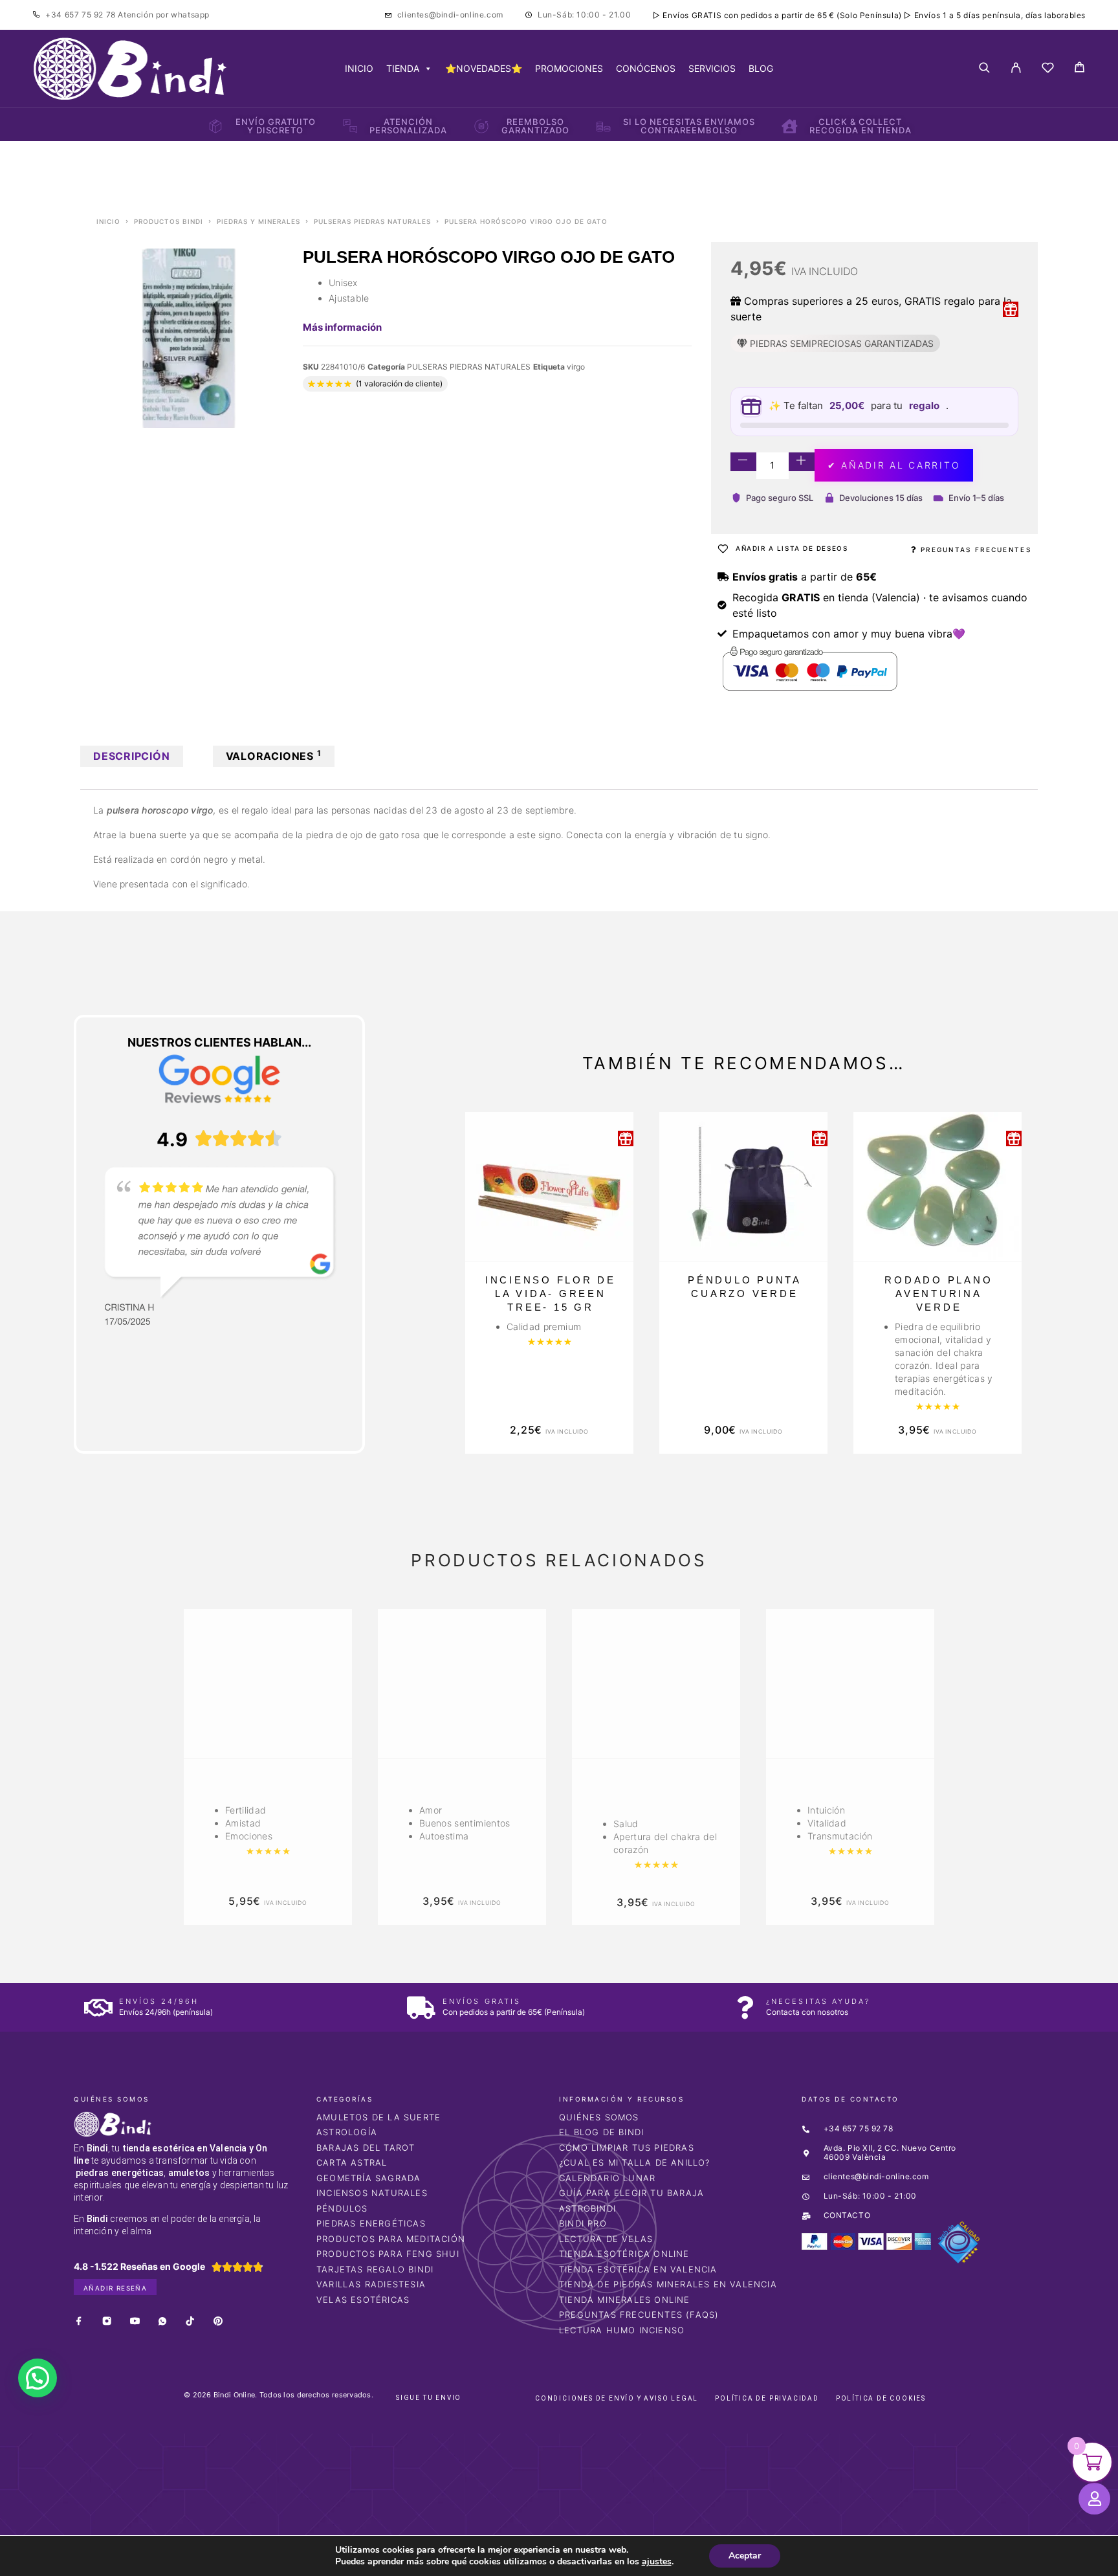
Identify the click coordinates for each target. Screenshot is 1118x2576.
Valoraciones (274, 755)
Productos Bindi (169, 221)
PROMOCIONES (569, 68)
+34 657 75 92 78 (82, 15)
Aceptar (745, 2556)
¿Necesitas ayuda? (818, 2001)
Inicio (108, 221)
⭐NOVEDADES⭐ (484, 68)
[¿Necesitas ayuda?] (745, 2007)
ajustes (657, 2562)
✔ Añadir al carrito (894, 465)
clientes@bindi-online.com (450, 15)
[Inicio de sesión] (1016, 69)
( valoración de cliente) (399, 383)
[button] (38, 2378)
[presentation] (135, 1767)
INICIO (359, 68)
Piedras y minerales (258, 221)
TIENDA (403, 68)
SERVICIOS (712, 68)
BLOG (761, 68)
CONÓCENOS (646, 68)
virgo (576, 367)
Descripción (132, 756)
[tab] (132, 756)
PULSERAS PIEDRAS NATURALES (372, 221)
